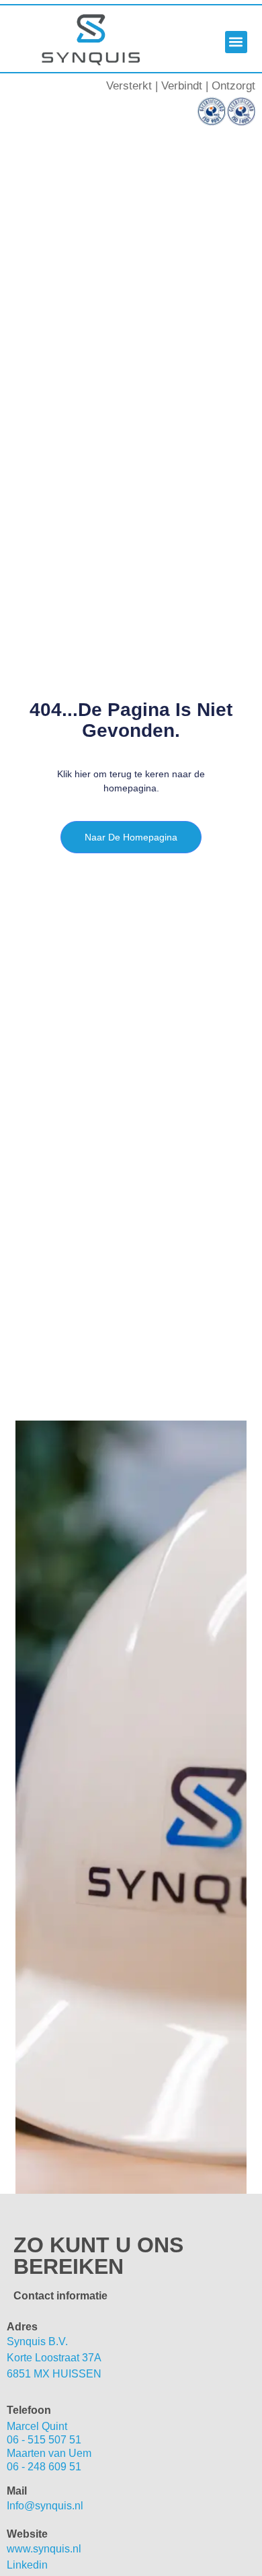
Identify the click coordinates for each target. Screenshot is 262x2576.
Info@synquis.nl (45, 2506)
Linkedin (27, 2565)
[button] (236, 42)
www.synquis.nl (44, 2549)
